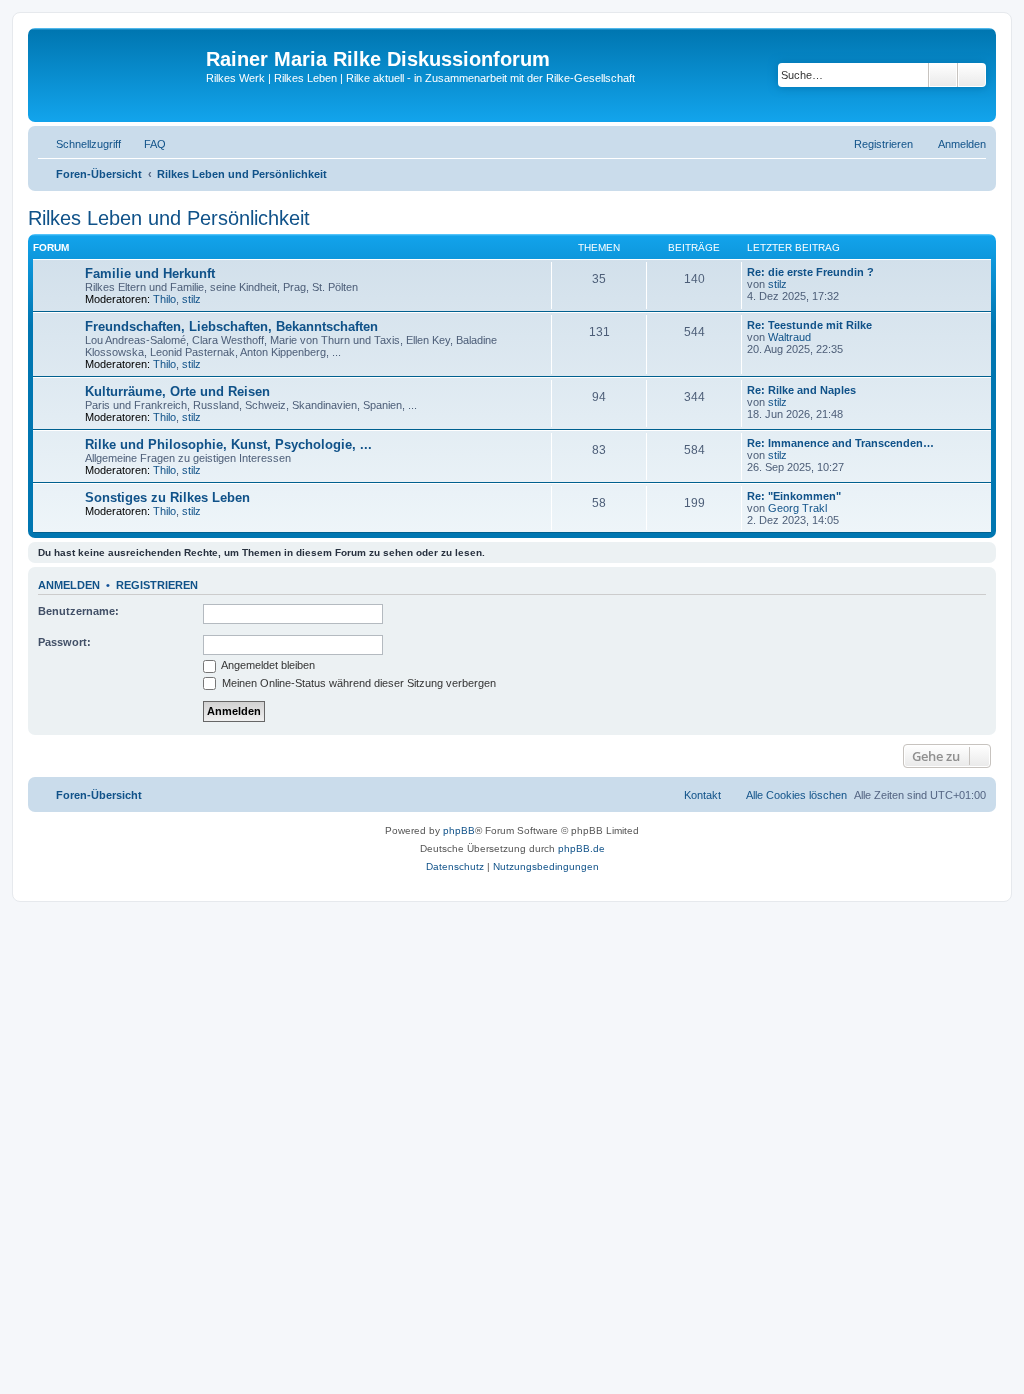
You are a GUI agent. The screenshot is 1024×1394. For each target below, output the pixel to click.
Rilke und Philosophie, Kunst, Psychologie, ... (228, 444)
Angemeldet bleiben (267, 665)
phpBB (459, 830)
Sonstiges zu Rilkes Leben (167, 497)
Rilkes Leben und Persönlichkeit (169, 218)
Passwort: (64, 642)
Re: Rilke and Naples (801, 390)
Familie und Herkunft (150, 273)
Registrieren (157, 585)
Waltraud (789, 337)
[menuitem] (146, 144)
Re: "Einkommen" (794, 496)
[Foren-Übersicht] (119, 75)
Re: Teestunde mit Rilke (809, 325)
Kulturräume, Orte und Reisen (177, 391)
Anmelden (69, 585)
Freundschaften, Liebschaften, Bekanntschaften (231, 326)
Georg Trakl (797, 508)
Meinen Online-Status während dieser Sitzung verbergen (357, 683)
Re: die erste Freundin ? (810, 272)
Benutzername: (78, 611)
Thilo (164, 299)
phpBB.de (581, 848)
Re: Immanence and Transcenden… (840, 443)
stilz (191, 299)
